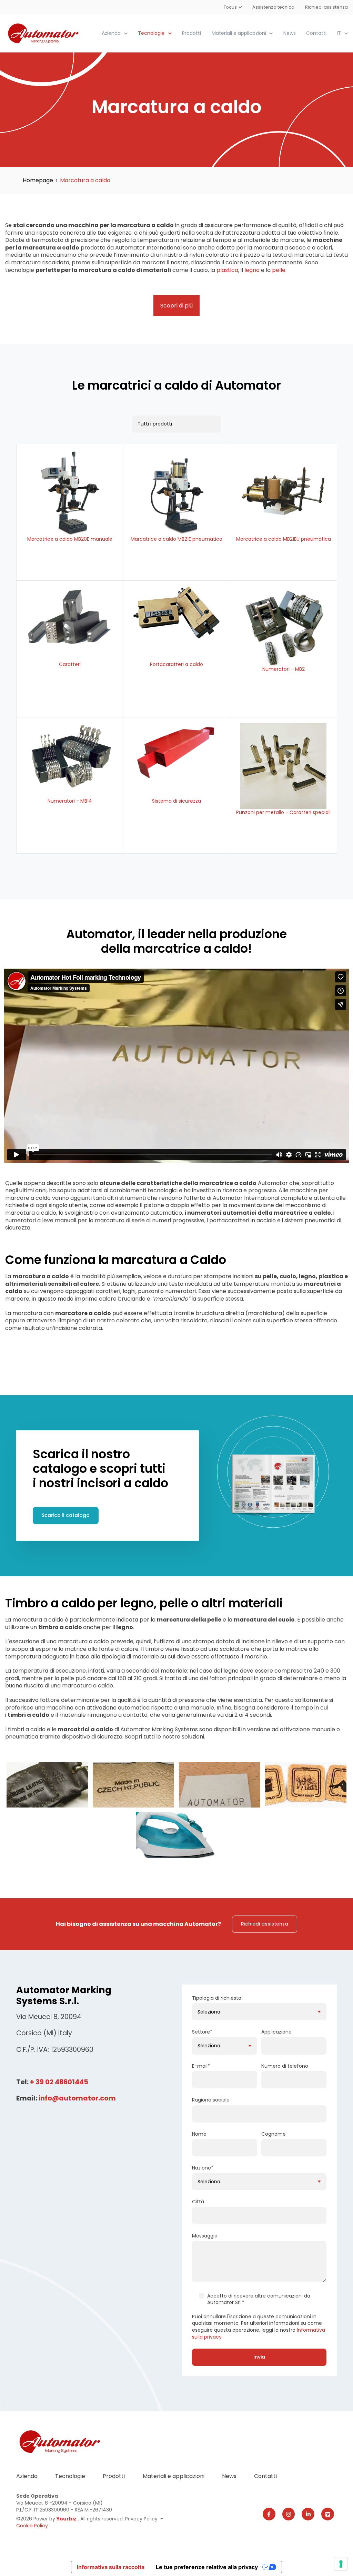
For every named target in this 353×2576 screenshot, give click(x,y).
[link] (44, 33)
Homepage (38, 180)
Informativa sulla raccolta (111, 2567)
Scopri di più (176, 306)
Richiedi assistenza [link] (265, 1924)
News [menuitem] (229, 2476)
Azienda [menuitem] (27, 2476)
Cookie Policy (32, 2526)
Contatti (316, 33)
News (290, 33)
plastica (227, 270)
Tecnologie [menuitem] (70, 2476)
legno (253, 270)
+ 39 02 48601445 (59, 2082)
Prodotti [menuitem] (114, 2476)
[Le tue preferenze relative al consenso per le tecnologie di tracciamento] (341, 2564)
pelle (279, 270)
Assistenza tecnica (274, 7)
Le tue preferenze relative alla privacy (207, 2567)
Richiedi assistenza (326, 7)
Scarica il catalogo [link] (66, 1515)
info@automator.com (77, 2098)
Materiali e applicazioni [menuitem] (174, 2476)
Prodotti (191, 33)
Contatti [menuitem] (265, 2476)
